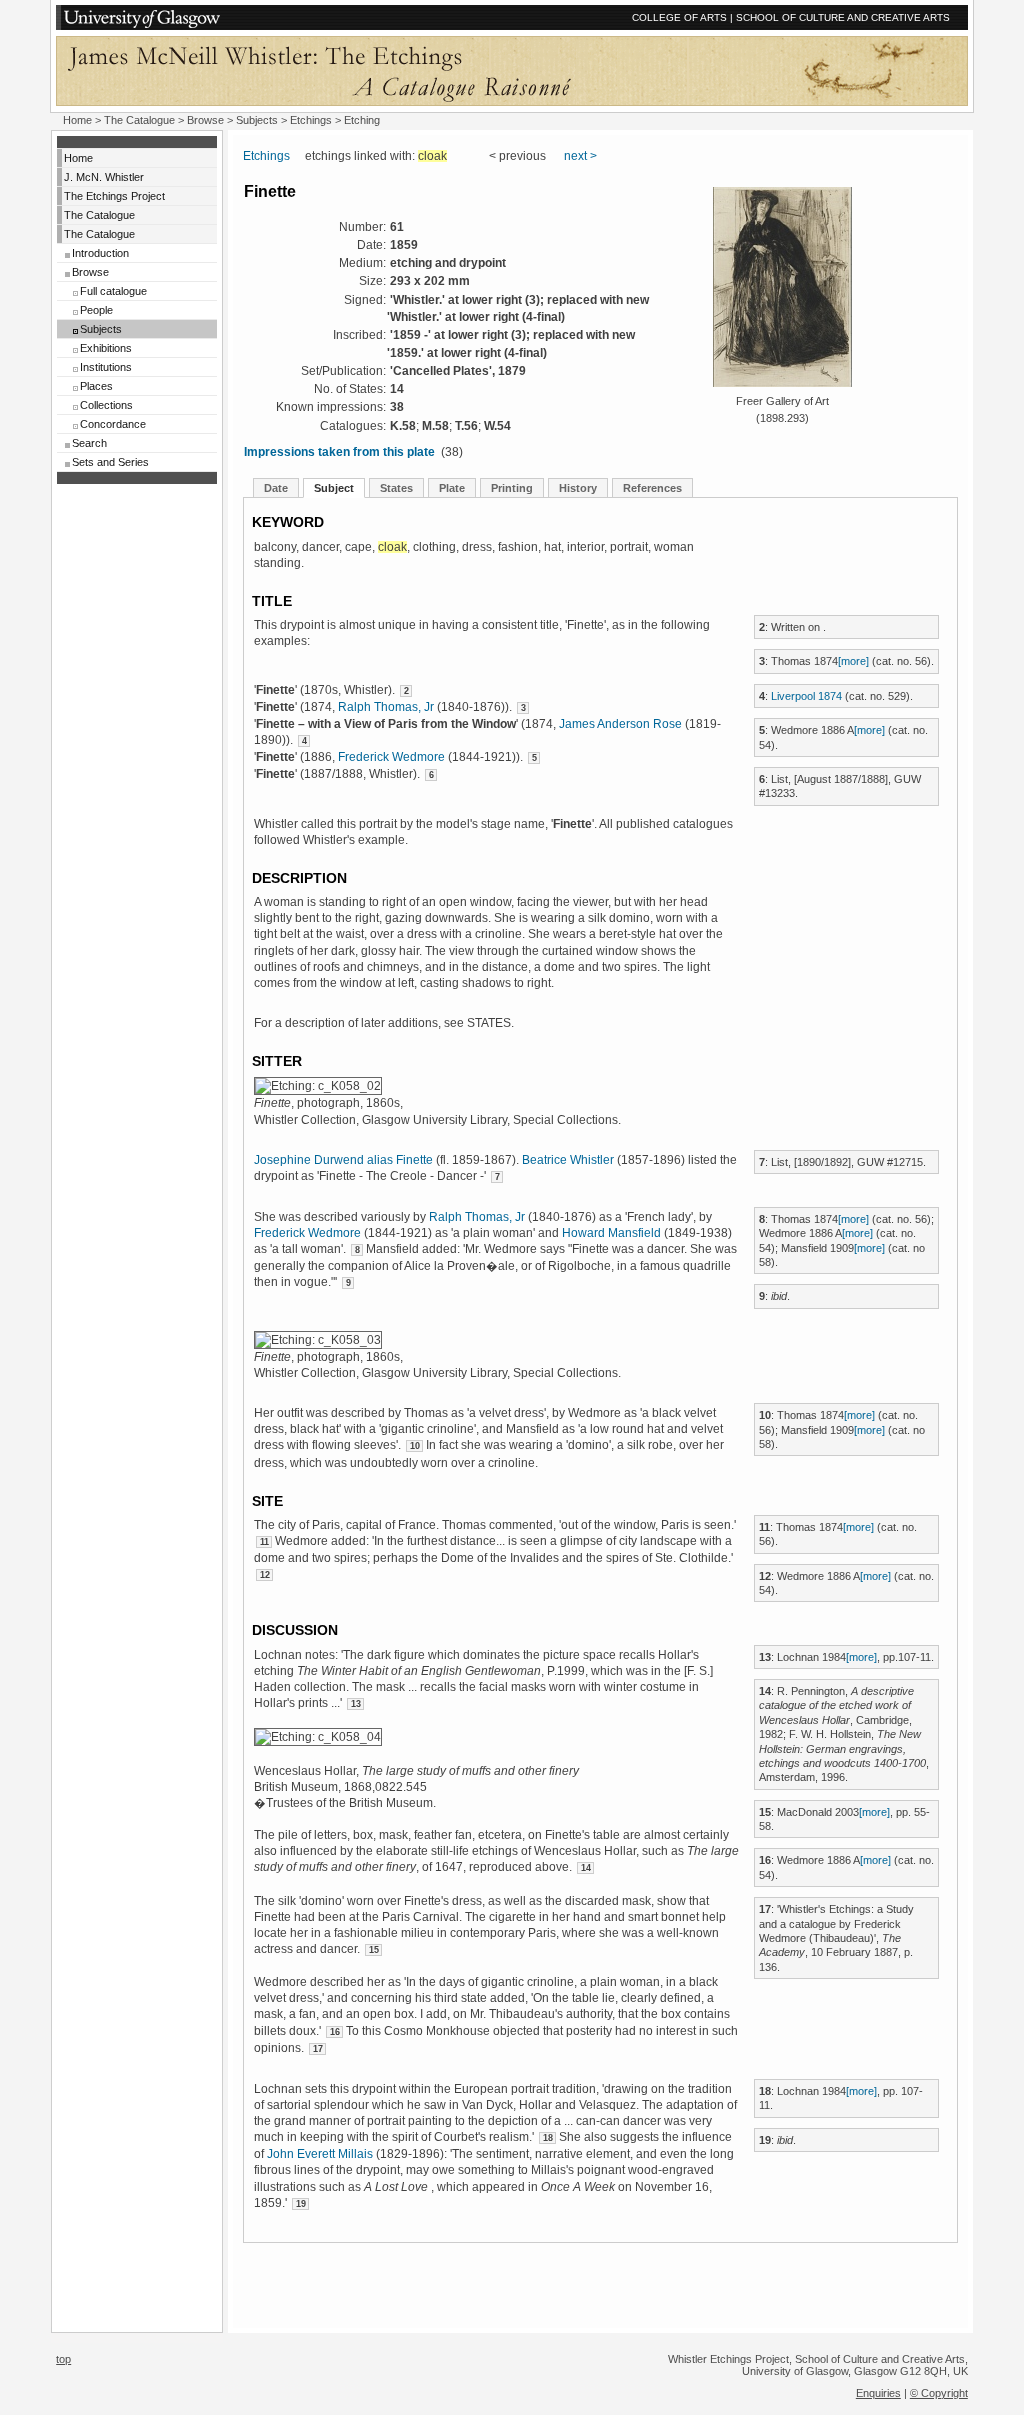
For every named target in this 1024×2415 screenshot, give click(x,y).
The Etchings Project (114, 196)
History (578, 488)
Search (89, 443)
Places (96, 386)
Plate (452, 488)
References (652, 488)
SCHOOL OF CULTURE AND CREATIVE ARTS (843, 17)
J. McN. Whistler (104, 177)
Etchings (311, 120)
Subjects (101, 329)
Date (276, 488)
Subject (334, 488)
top (63, 2359)
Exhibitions (106, 348)
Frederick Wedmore (391, 757)
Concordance (113, 424)
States (396, 488)
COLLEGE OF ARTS (679, 17)
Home (77, 120)
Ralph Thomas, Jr (386, 707)
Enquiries (878, 2393)
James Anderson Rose (620, 724)
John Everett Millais (320, 2154)
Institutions (106, 367)
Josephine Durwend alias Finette (343, 1160)
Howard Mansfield (611, 1233)
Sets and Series (110, 462)
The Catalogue (139, 120)
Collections (106, 405)
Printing (512, 488)
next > (580, 156)
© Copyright (939, 2393)
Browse (90, 272)
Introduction (100, 253)
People (96, 310)
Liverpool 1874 (806, 696)
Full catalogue (113, 291)
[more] (853, 661)
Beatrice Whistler (568, 1160)
